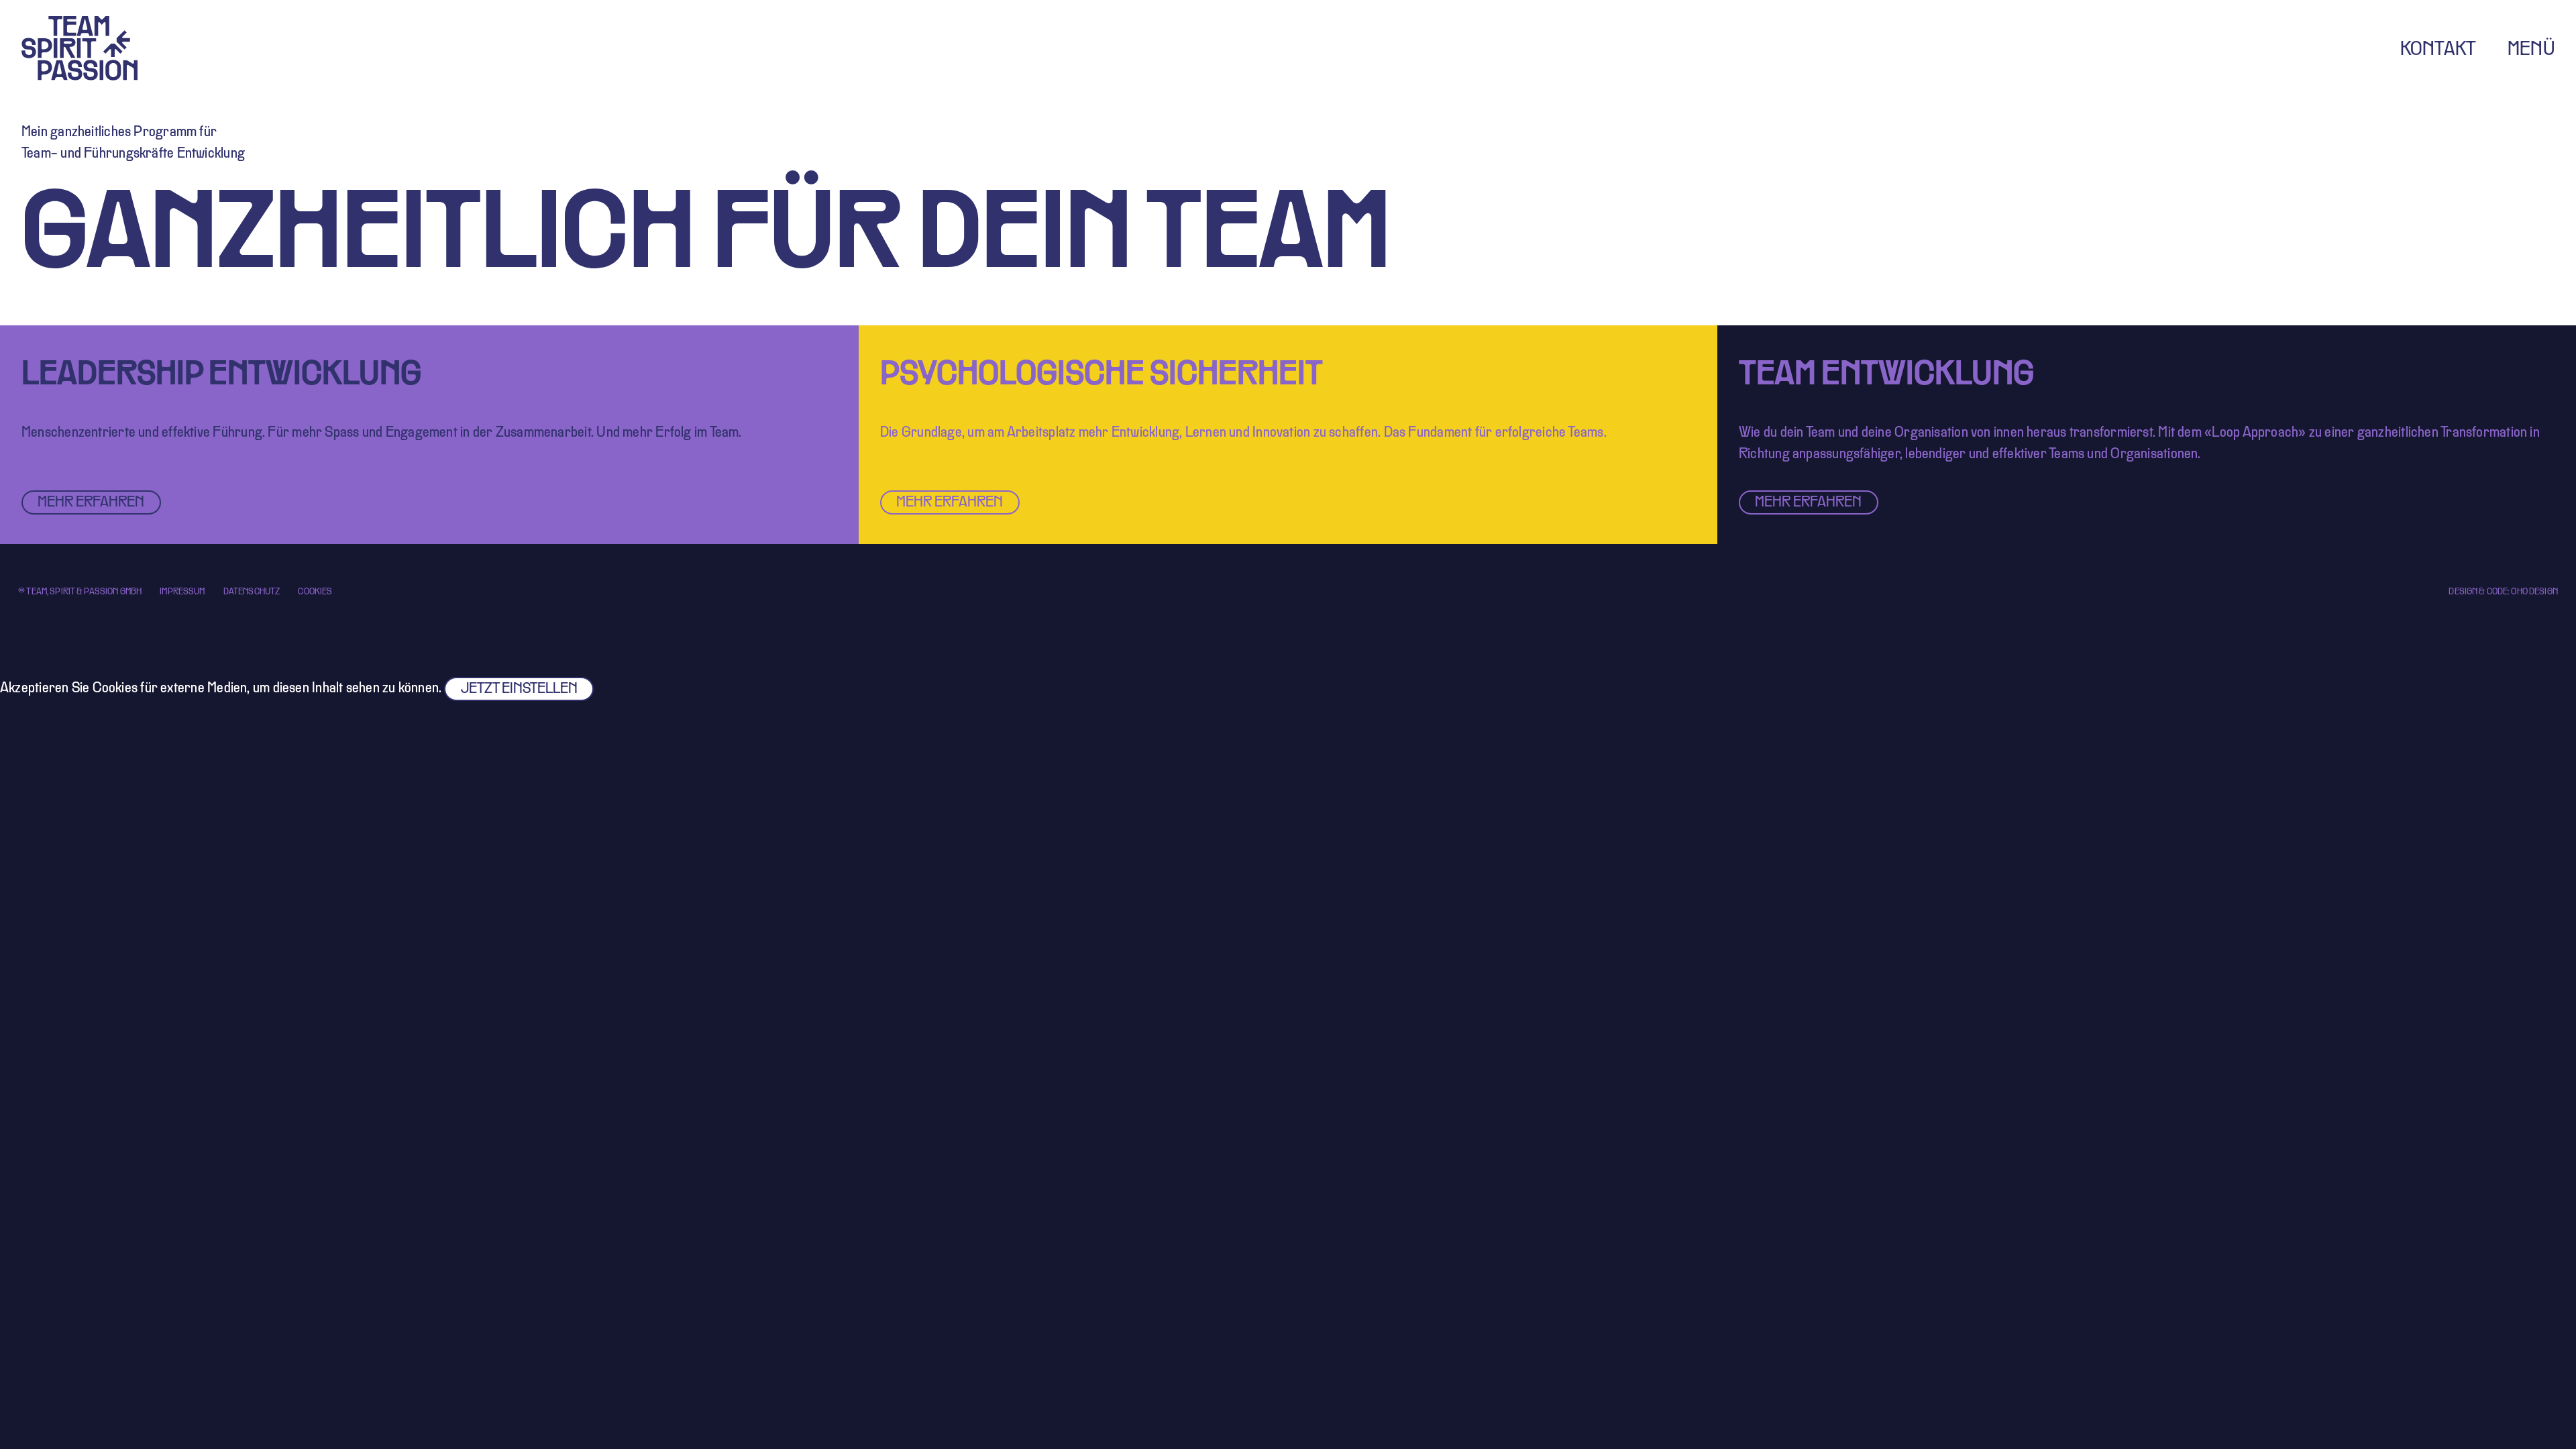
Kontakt (2438, 50)
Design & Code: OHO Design (2503, 592)
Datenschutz (252, 592)
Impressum (182, 592)
